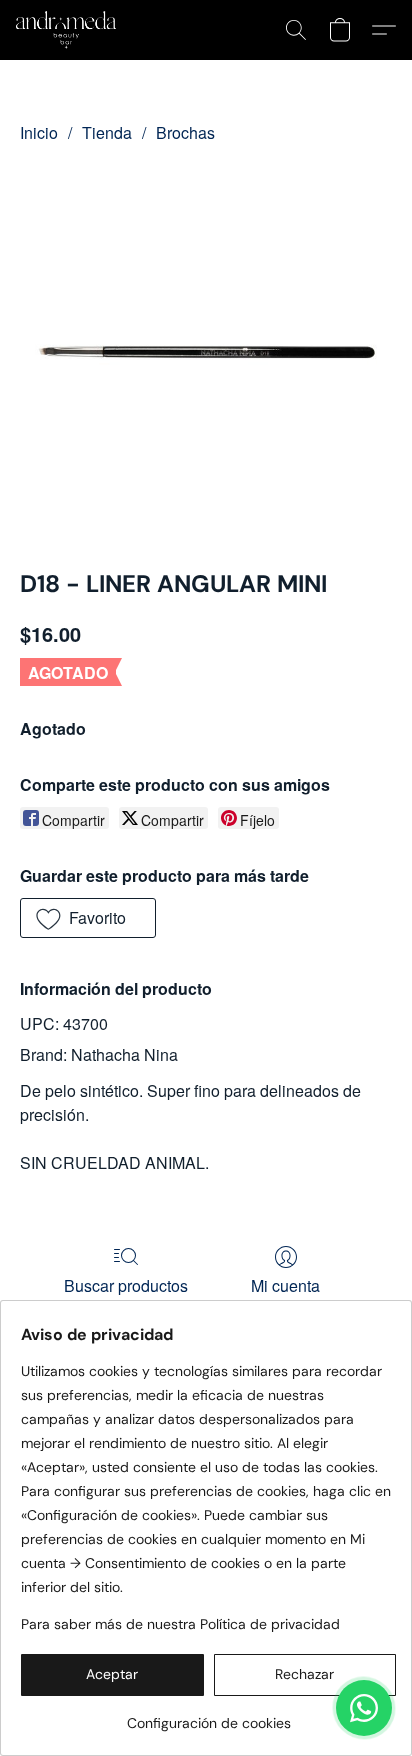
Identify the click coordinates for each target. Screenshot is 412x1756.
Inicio (39, 132)
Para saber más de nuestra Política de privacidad (180, 1624)
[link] (208, 1715)
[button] (68, 30)
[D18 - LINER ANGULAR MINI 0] (206, 352)
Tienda (107, 132)
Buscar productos (126, 1285)
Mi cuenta (285, 1285)
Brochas (185, 132)
